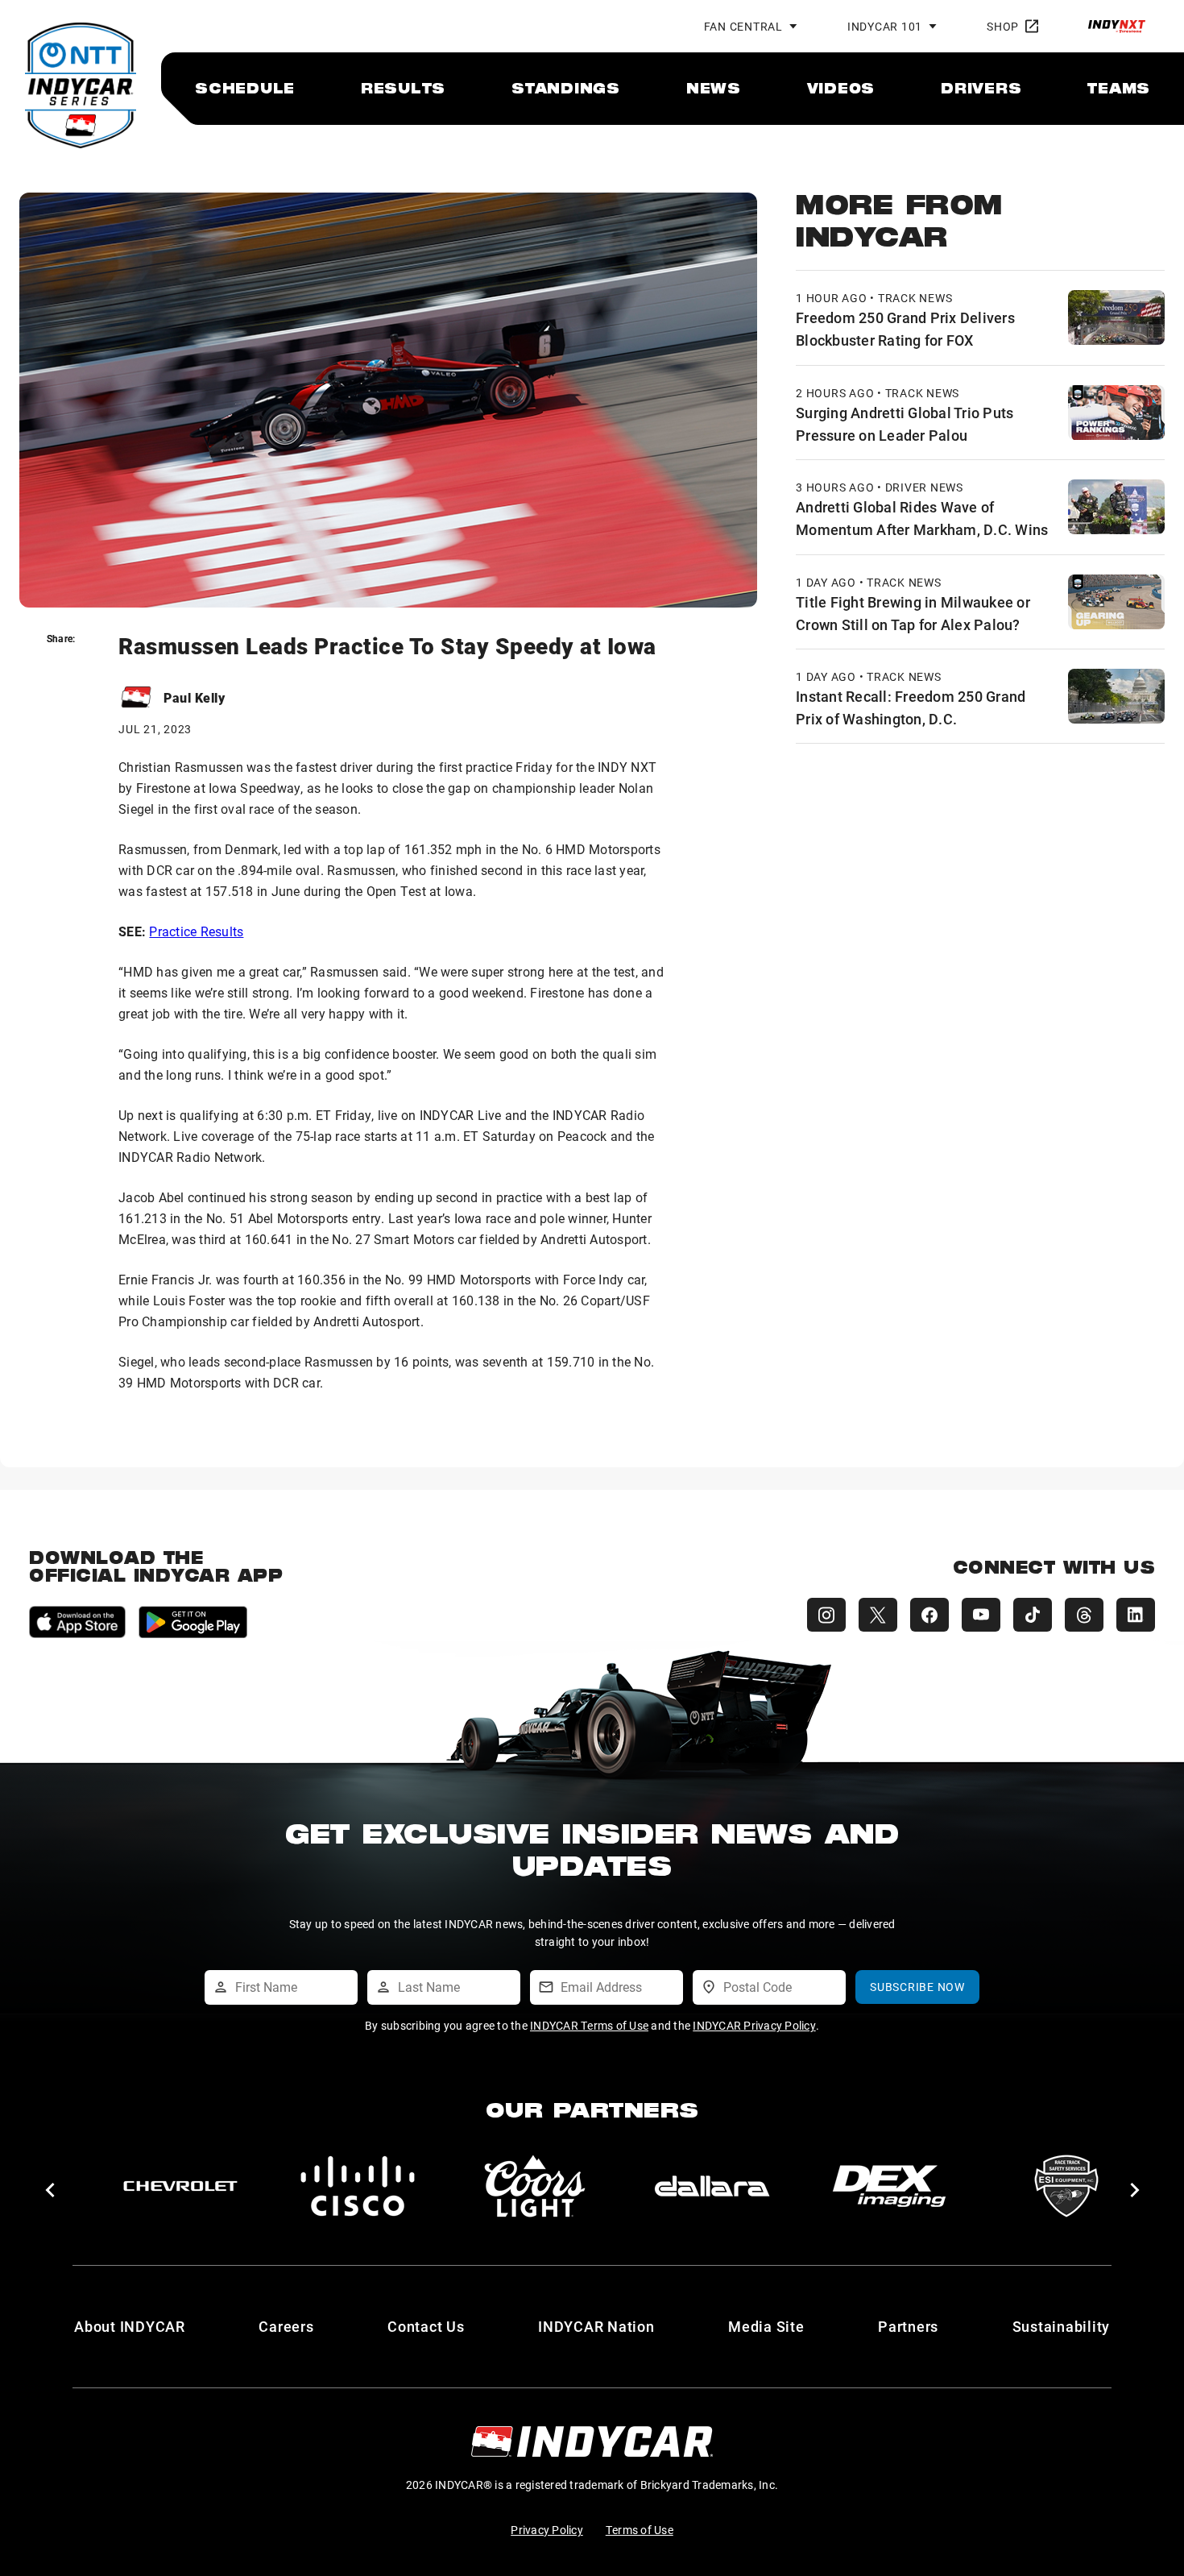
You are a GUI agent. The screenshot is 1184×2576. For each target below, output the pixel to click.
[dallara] (180, 2186)
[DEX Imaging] (358, 2186)
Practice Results (196, 931)
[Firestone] (889, 2186)
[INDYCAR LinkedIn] (1136, 1615)
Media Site (766, 2326)
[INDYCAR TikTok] (1033, 1615)
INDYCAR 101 (885, 26)
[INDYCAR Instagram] (826, 1615)
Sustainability (1062, 2326)
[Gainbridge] (1066, 2186)
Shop (1003, 26)
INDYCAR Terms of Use (589, 2025)
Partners (908, 2326)
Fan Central (743, 26)
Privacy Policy (547, 2530)
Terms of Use (640, 2530)
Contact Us (426, 2326)
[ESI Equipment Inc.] (535, 2186)
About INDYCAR (130, 2326)
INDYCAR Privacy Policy (754, 2025)
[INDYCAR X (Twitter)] (878, 1615)
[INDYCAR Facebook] (929, 1615)
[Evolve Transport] (712, 2186)
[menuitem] (245, 88)
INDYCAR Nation (596, 2326)
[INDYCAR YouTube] (981, 1615)
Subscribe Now (917, 1987)
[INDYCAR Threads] (1084, 1615)
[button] (50, 2190)
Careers (286, 2326)
